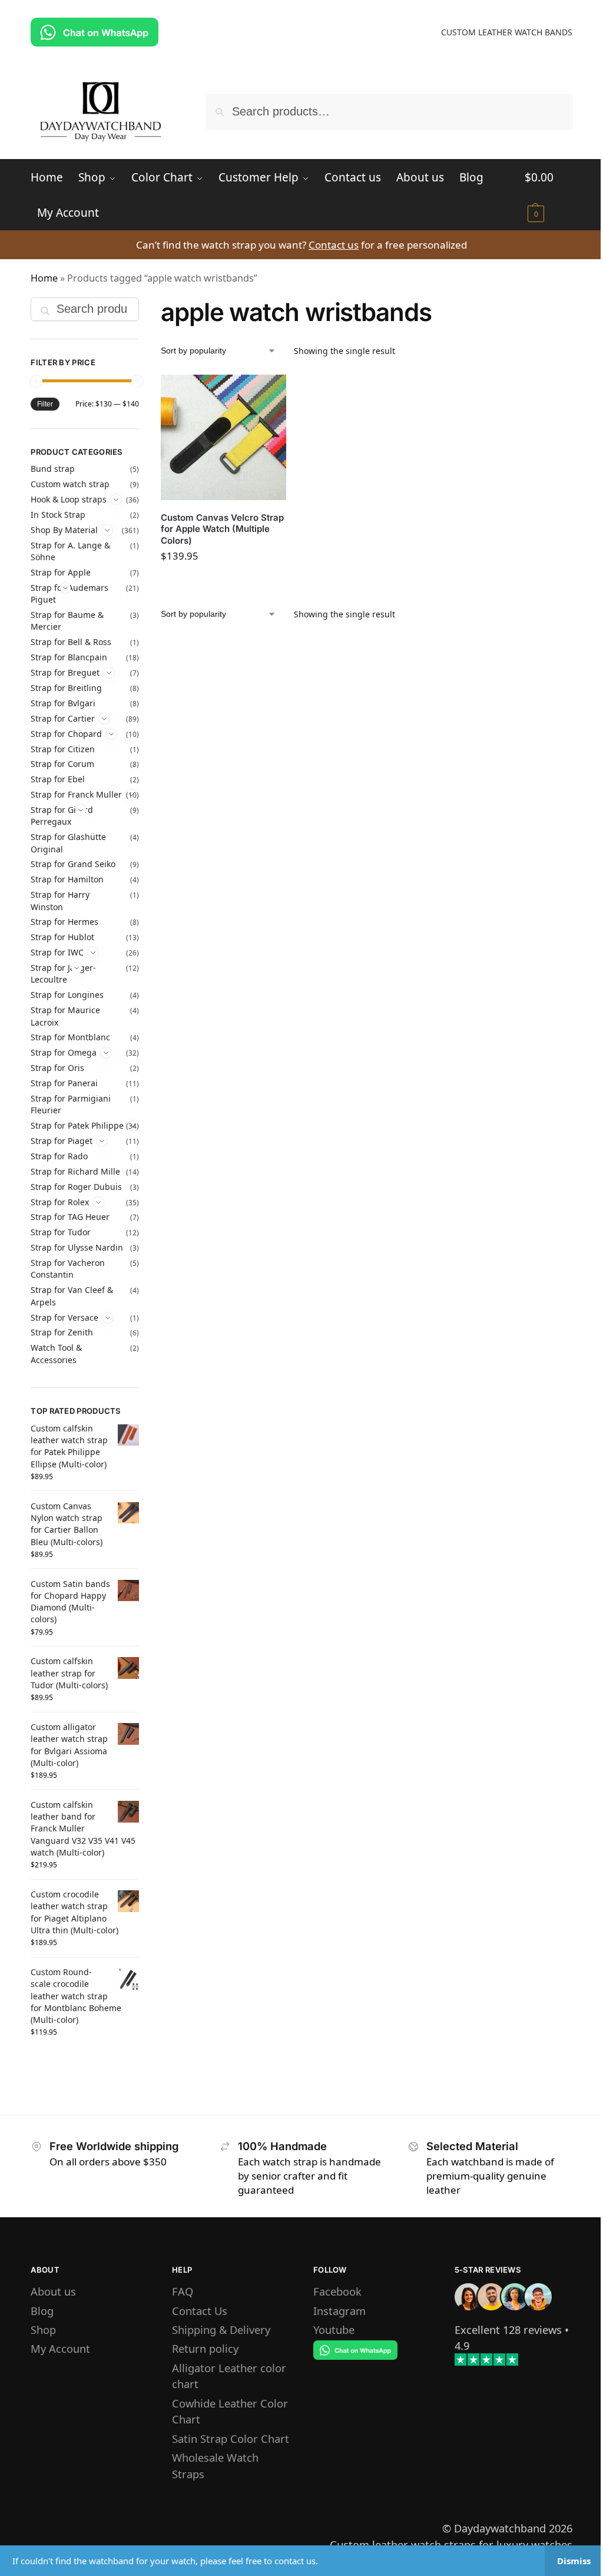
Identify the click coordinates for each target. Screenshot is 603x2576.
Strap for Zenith (62, 1332)
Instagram (339, 2311)
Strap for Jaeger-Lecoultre (63, 973)
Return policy (205, 2348)
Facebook (337, 2291)
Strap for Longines (67, 995)
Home (44, 278)
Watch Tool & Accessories (56, 1353)
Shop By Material (64, 530)
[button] (548, 195)
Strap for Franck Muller (76, 794)
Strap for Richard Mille (75, 1171)
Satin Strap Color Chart (231, 2438)
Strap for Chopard (66, 734)
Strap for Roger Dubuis (76, 1187)
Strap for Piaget (62, 1141)
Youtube (334, 2329)
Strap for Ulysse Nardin (77, 1247)
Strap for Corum (62, 764)
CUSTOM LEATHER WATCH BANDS (507, 32)
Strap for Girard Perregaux (62, 816)
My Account (60, 2348)
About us (53, 2291)
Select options (223, 584)
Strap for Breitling (66, 688)
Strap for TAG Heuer (70, 1217)
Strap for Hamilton (67, 879)
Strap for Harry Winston (60, 900)
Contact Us (200, 2311)
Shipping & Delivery (221, 2329)
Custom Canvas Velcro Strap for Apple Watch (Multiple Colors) (222, 529)
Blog (42, 2311)
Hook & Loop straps (69, 499)
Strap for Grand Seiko (73, 864)
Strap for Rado (59, 1156)
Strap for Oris (57, 1068)
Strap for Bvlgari (63, 703)
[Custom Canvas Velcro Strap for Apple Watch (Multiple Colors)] (223, 437)
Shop (43, 2329)
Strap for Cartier (63, 718)
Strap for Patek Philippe (77, 1125)
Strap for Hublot (62, 937)
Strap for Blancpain (69, 657)
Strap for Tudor (61, 1232)
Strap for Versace (64, 1317)
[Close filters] (143, 307)
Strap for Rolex (60, 1202)
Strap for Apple (61, 572)
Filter (45, 404)
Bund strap (53, 469)
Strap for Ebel (58, 779)
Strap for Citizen (63, 749)
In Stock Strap (58, 515)
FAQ (183, 2291)
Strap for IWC (57, 952)
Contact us (334, 245)
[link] (508, 2329)
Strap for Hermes (64, 922)
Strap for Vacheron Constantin (68, 1269)
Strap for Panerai (64, 1083)
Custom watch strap (70, 484)
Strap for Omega (64, 1052)
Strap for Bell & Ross (71, 642)
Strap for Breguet (65, 672)
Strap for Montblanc (70, 1037)
